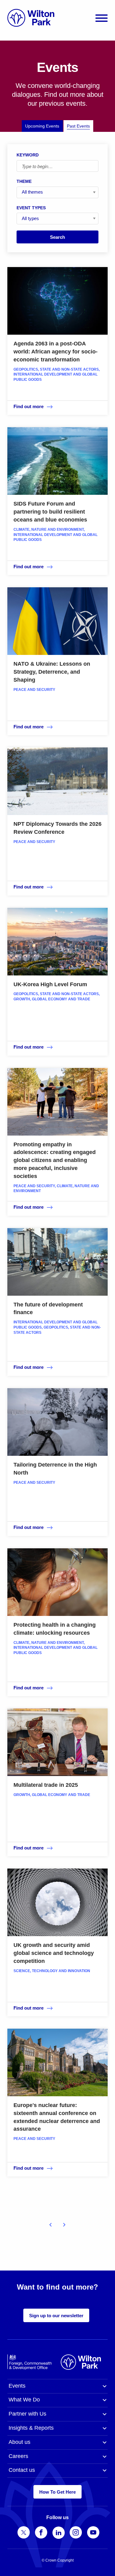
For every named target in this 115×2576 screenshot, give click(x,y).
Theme (24, 181)
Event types (31, 208)
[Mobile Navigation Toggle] (102, 18)
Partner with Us (27, 2414)
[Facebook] (41, 2532)
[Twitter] (24, 2532)
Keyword (28, 155)
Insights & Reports (31, 2428)
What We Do (24, 2400)
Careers (18, 2456)
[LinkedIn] (59, 2533)
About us (19, 2442)
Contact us (22, 2470)
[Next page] (64, 2225)
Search (57, 237)
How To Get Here (57, 2492)
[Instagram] (76, 2532)
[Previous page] (51, 2225)
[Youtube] (93, 2532)
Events (17, 2386)
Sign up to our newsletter (56, 2316)
